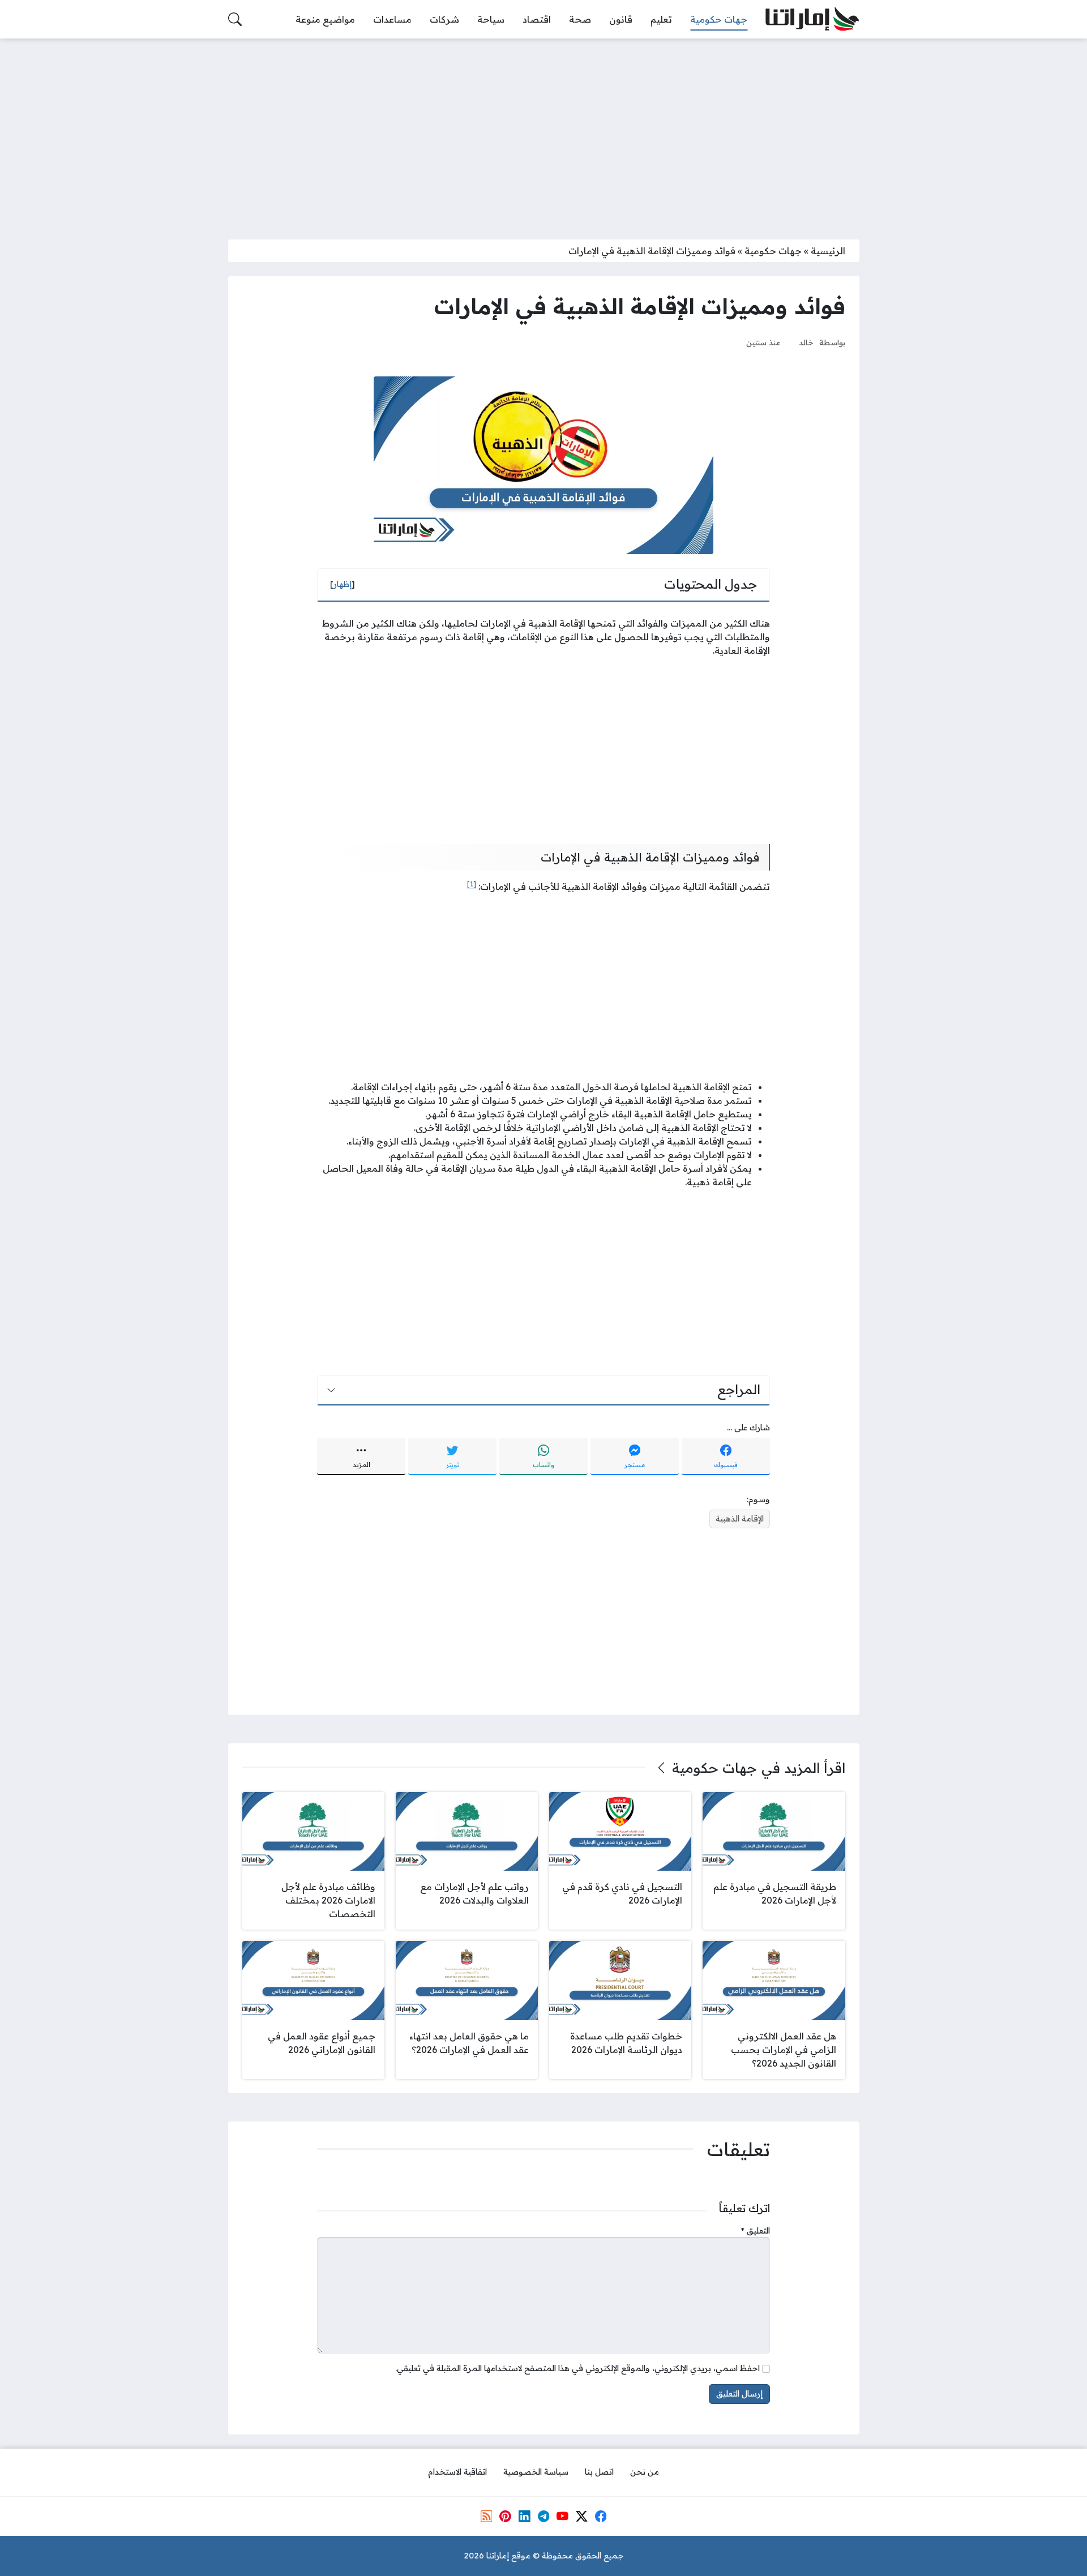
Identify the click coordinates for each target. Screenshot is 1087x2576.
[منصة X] (581, 2516)
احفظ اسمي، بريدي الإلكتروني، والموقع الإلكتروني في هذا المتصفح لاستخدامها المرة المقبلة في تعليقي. (577, 2368)
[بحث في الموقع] (235, 19)
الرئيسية (828, 251)
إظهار (343, 584)
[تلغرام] (543, 2516)
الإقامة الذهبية (740, 1519)
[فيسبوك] (601, 2516)
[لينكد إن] (524, 2516)
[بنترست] (505, 2516)
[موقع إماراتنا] (812, 20)
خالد (806, 342)
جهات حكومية (773, 251)
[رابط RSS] (486, 2516)
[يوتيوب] (562, 2516)
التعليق (756, 2231)
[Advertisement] (543, 132)
